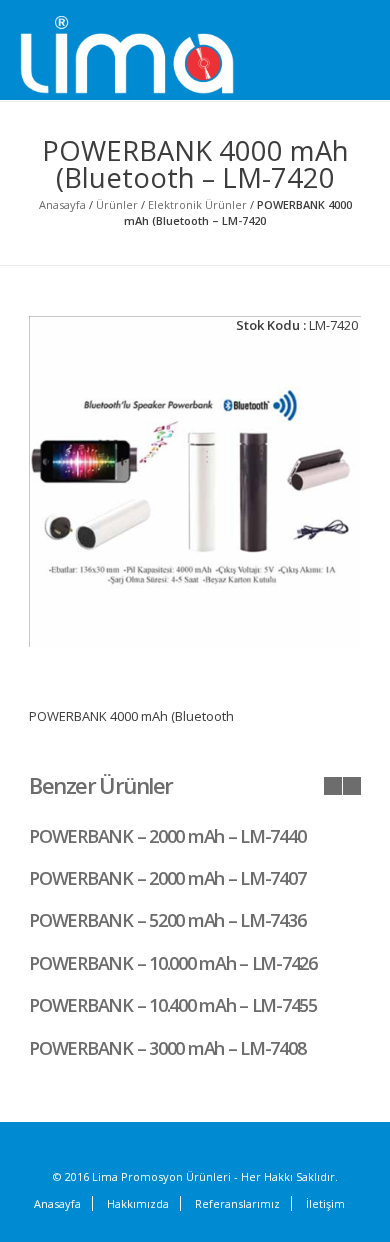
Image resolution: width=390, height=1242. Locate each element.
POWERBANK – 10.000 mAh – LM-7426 (173, 963)
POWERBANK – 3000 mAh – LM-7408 (167, 1048)
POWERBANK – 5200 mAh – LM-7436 (167, 920)
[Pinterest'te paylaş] (321, 376)
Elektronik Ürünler (197, 204)
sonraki (352, 786)
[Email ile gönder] (346, 376)
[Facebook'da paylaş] (246, 376)
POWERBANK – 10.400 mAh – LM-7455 (173, 1005)
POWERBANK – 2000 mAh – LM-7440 (167, 836)
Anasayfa (62, 204)
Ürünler (117, 204)
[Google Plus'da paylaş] (296, 376)
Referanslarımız (237, 1203)
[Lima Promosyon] (150, 56)
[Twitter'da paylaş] (271, 376)
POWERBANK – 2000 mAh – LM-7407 (167, 878)
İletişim (325, 1203)
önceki (333, 786)
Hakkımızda (138, 1203)
